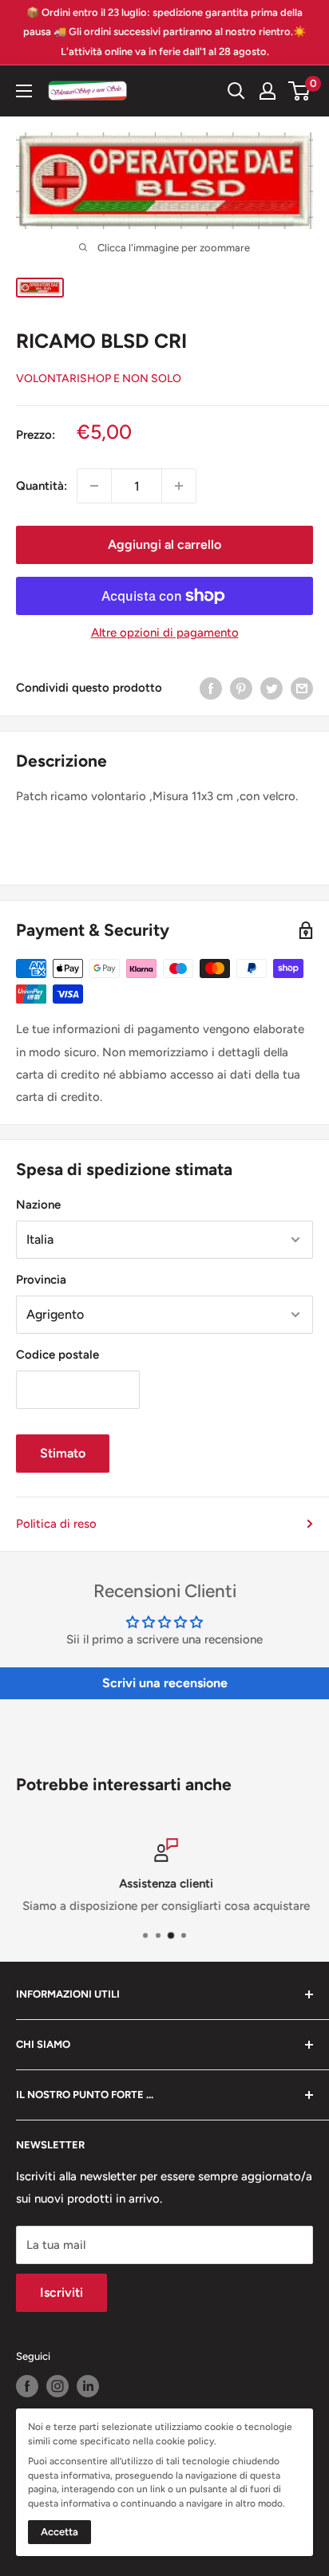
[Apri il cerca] (236, 91)
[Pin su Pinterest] (241, 687)
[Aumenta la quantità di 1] (179, 486)
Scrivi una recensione (165, 1683)
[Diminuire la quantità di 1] (94, 486)
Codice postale (57, 1355)
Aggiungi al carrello (164, 544)
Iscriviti (61, 2292)
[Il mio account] (268, 91)
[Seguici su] (27, 2386)
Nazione (38, 1205)
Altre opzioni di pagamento (165, 633)
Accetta (59, 2532)
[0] (300, 91)
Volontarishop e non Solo (99, 379)
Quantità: (42, 486)
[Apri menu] (24, 91)
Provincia (41, 1280)
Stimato (63, 1453)
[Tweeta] (272, 687)
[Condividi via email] (302, 687)
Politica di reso (56, 1524)
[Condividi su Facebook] (211, 687)
